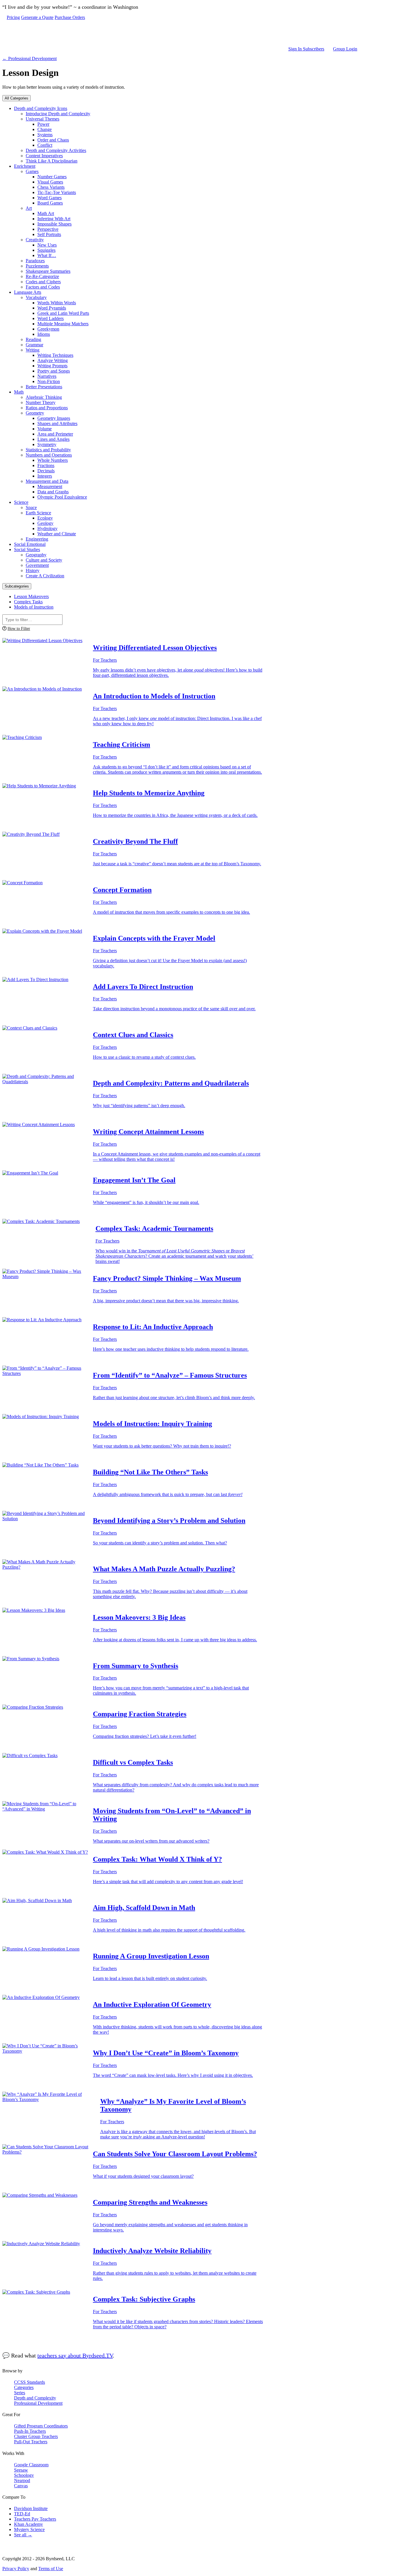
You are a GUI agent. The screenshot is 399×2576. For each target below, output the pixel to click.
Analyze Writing (53, 360)
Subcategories (17, 586)
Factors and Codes (43, 287)
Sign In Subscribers (306, 49)
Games (32, 171)
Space (31, 507)
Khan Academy (28, 2524)
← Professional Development (30, 58)
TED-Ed (22, 2514)
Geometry (35, 413)
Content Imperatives (44, 156)
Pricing (13, 17)
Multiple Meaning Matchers (63, 324)
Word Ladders (51, 318)
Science (21, 502)
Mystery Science (29, 2529)
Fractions (46, 465)
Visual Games (50, 182)
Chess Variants (51, 187)
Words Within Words (57, 303)
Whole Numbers (53, 460)
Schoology (24, 2475)
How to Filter (19, 628)
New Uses (47, 245)
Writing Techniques (55, 355)
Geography (36, 555)
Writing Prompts (52, 366)
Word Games (50, 198)
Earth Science (38, 513)
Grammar (34, 345)
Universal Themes (42, 119)
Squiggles (46, 250)
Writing (33, 350)
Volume (45, 429)
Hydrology (47, 528)
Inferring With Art (54, 219)
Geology (45, 523)
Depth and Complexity (35, 2398)
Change (45, 129)
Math (19, 392)
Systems (45, 135)
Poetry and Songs (54, 371)
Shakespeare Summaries (48, 271)
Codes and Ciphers (43, 282)
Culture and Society (44, 560)
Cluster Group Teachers (36, 2436)
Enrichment (25, 166)
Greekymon (48, 329)
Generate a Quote (37, 17)
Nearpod (22, 2480)
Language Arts (28, 292)
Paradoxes (35, 261)
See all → (23, 2535)
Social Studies (27, 549)
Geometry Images (54, 418)
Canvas (21, 2486)
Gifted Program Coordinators (41, 2426)
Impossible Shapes (54, 224)
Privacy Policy (16, 2569)
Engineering (37, 539)
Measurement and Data (47, 481)
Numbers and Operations (49, 455)
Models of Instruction (34, 607)
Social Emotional (30, 544)
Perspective (48, 229)
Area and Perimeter (55, 434)
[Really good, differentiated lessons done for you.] (182, 33)
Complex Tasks (28, 602)
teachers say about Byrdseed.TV (75, 2355)
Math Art (46, 213)
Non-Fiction (49, 381)
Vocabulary (36, 297)
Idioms (44, 334)
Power (43, 124)
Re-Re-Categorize (42, 276)
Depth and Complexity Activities (56, 150)
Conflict (45, 145)
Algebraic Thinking (44, 397)
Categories (24, 2387)
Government (37, 565)
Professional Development (38, 2403)
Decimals (46, 471)
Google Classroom (31, 2465)
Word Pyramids (52, 308)
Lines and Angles (53, 439)
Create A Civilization (45, 576)
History (33, 570)
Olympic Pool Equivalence (62, 497)
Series (20, 2393)
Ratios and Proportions (47, 408)
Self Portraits (49, 234)
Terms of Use (51, 2569)
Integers (45, 476)
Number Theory (41, 402)
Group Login (345, 49)
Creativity (35, 240)
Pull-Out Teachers (31, 2442)
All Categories (17, 98)
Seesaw (21, 2470)
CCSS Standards (30, 2382)
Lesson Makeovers (31, 596)
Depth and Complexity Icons (41, 108)
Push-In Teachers (30, 2431)
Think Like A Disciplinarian (52, 161)
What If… (47, 255)
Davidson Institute (31, 2508)
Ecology (45, 518)
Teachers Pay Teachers (35, 2519)
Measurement (50, 486)
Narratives (47, 376)
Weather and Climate (57, 534)
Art (29, 208)
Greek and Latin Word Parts (63, 313)
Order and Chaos (53, 140)
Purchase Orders (70, 17)
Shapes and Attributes (57, 423)
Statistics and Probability (48, 450)
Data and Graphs (53, 492)
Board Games (50, 203)
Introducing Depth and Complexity (58, 114)
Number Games (52, 177)
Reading (33, 339)
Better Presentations (44, 387)
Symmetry (47, 444)
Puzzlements (37, 266)
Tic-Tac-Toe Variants (57, 192)
